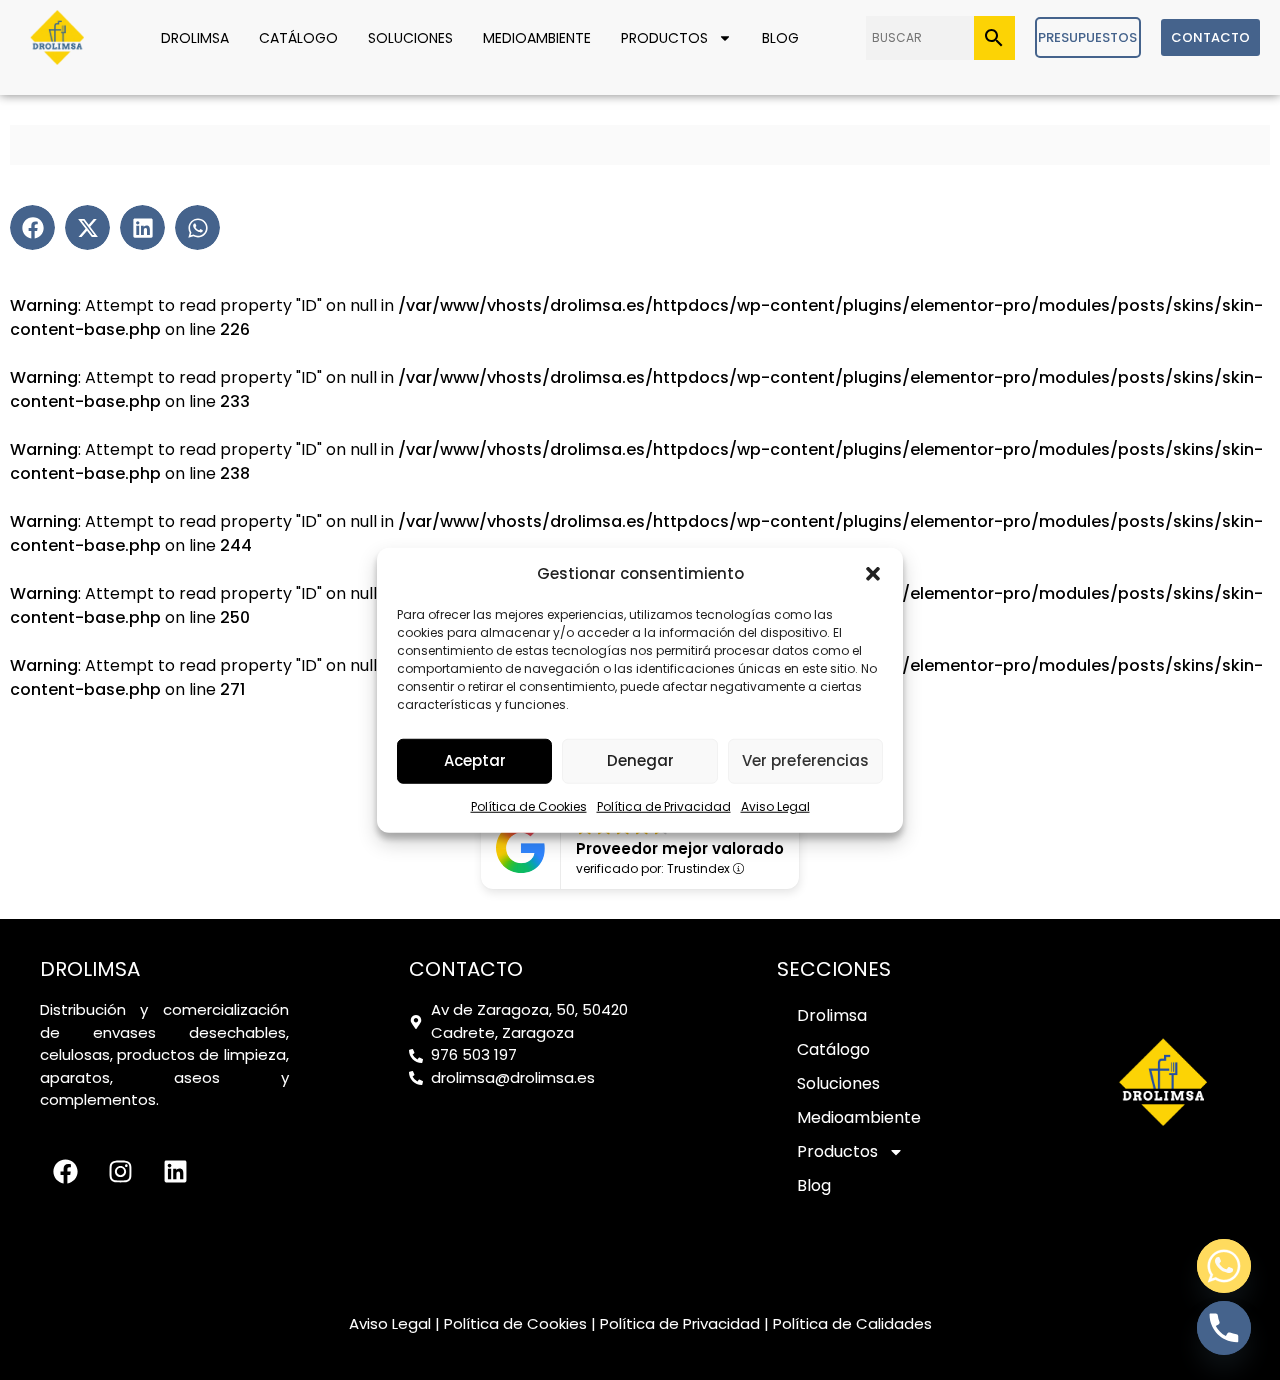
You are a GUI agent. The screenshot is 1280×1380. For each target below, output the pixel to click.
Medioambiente (537, 38)
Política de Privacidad (664, 805)
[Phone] (1224, 1328)
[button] (873, 574)
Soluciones (410, 38)
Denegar (640, 760)
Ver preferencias (805, 760)
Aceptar (475, 760)
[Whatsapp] (1224, 1266)
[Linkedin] (175, 1171)
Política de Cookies (529, 805)
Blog (780, 38)
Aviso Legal (775, 805)
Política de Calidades (852, 1323)
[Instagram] (120, 1171)
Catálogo (298, 38)
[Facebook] (65, 1171)
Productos (664, 38)
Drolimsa (195, 38)
